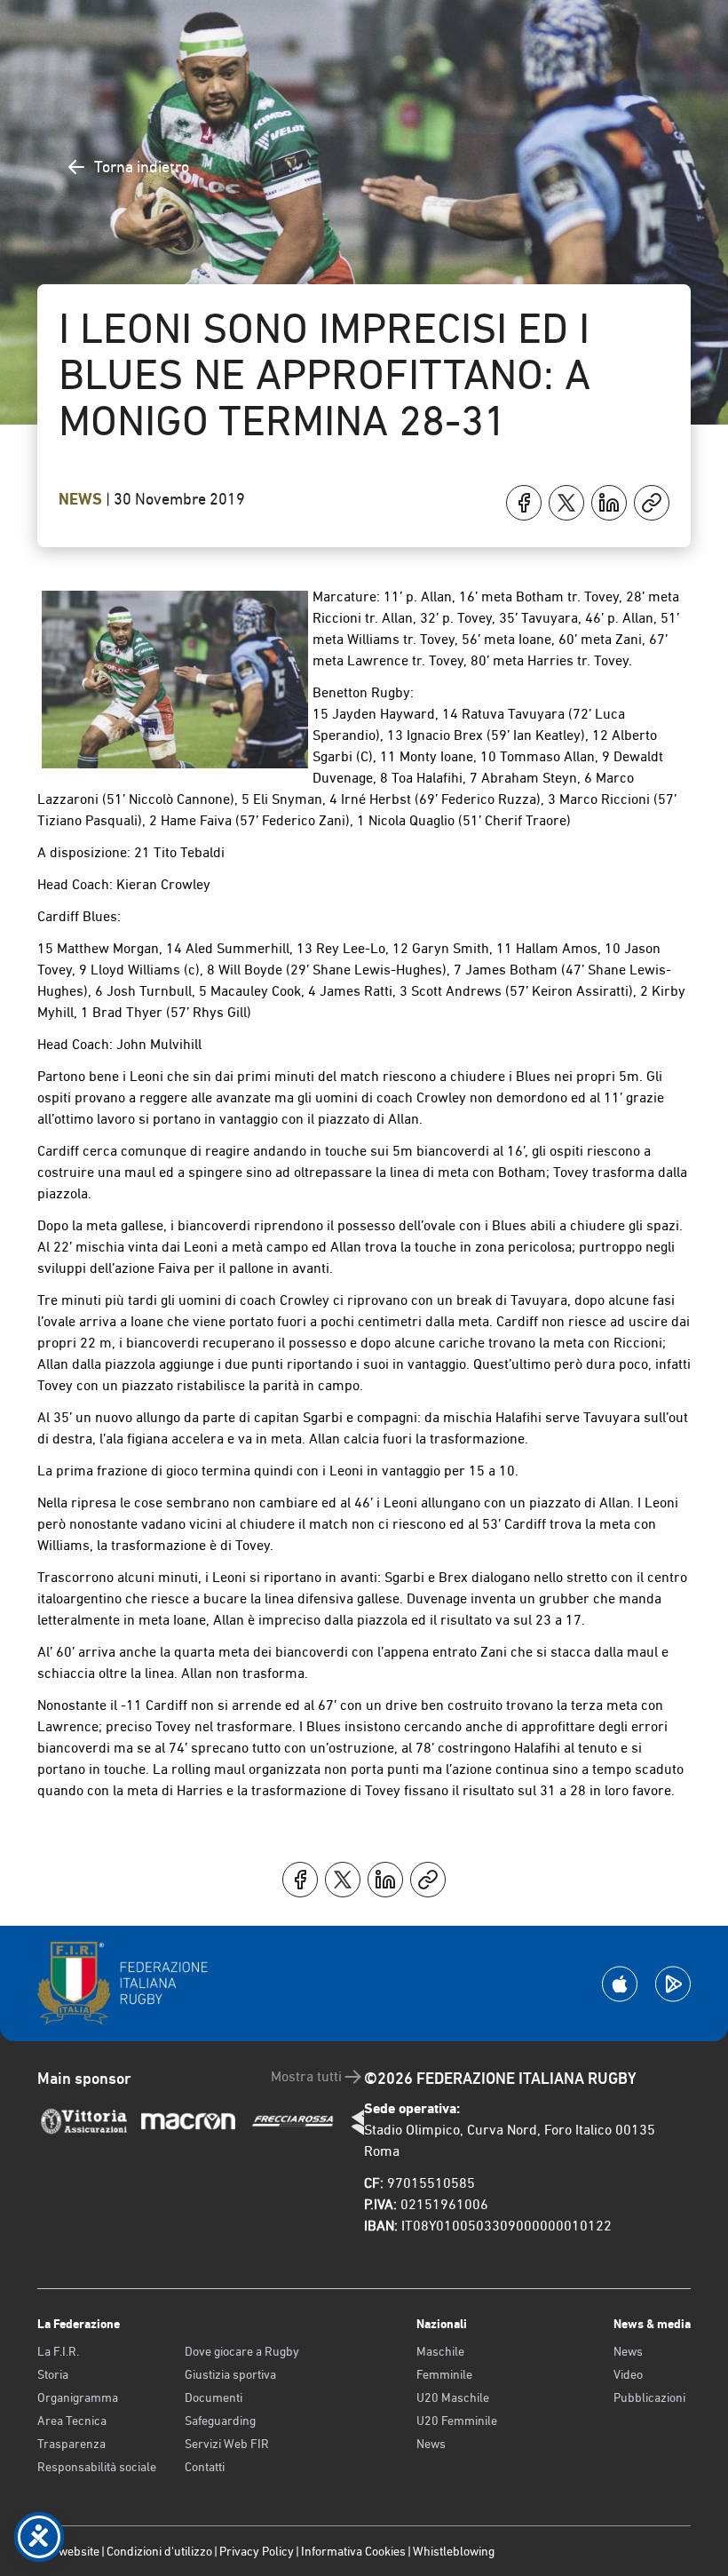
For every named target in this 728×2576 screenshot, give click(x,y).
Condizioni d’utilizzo (159, 2551)
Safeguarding (220, 2421)
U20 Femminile (457, 2421)
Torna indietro (142, 167)
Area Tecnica (72, 2421)
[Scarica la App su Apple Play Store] (620, 1984)
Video (628, 2374)
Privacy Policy (257, 2551)
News (82, 499)
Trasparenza (71, 2444)
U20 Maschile (453, 2397)
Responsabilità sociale (97, 2467)
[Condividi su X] (566, 503)
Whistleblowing (454, 2551)
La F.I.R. (58, 2351)
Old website (68, 2551)
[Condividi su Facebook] (524, 503)
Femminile (444, 2374)
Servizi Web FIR (227, 2444)
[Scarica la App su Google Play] (673, 1984)
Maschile (440, 2351)
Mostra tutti (306, 2076)
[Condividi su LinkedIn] (609, 503)
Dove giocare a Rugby (242, 2351)
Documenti (214, 2397)
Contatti (205, 2467)
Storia (53, 2374)
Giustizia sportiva (230, 2374)
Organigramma (78, 2397)
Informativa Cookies (353, 2551)
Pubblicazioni (649, 2397)
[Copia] (652, 503)
